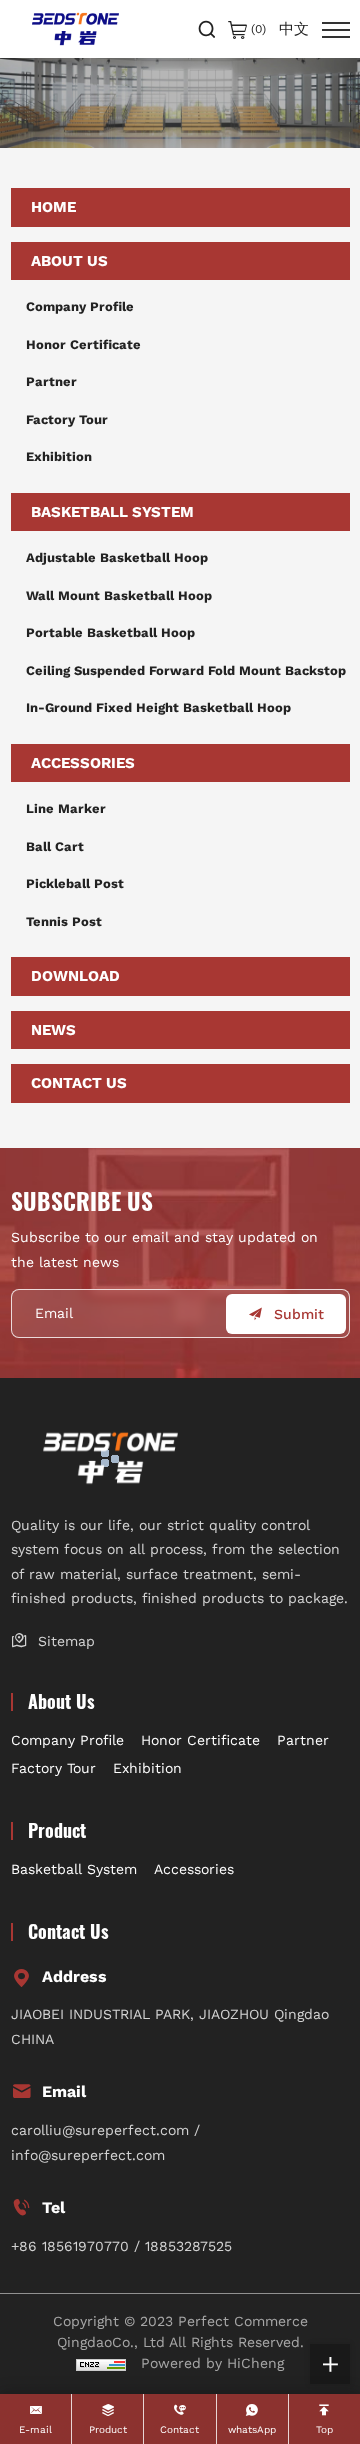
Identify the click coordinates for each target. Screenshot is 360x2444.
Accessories (83, 763)
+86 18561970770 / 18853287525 (121, 2246)
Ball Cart (55, 846)
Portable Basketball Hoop (110, 632)
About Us (69, 261)
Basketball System (112, 512)
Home (53, 207)
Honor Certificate (83, 344)
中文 (294, 29)
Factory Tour (67, 419)
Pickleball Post (75, 883)
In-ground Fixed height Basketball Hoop (158, 707)
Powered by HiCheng (212, 2363)
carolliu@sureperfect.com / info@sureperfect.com (105, 2142)
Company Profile (80, 306)
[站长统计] (101, 2363)
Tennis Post (64, 921)
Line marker (66, 808)
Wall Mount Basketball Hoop (119, 595)
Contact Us (79, 1083)
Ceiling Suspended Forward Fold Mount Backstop (186, 670)
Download (75, 976)
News (53, 1030)
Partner (51, 381)
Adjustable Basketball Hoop (117, 557)
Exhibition (59, 456)
